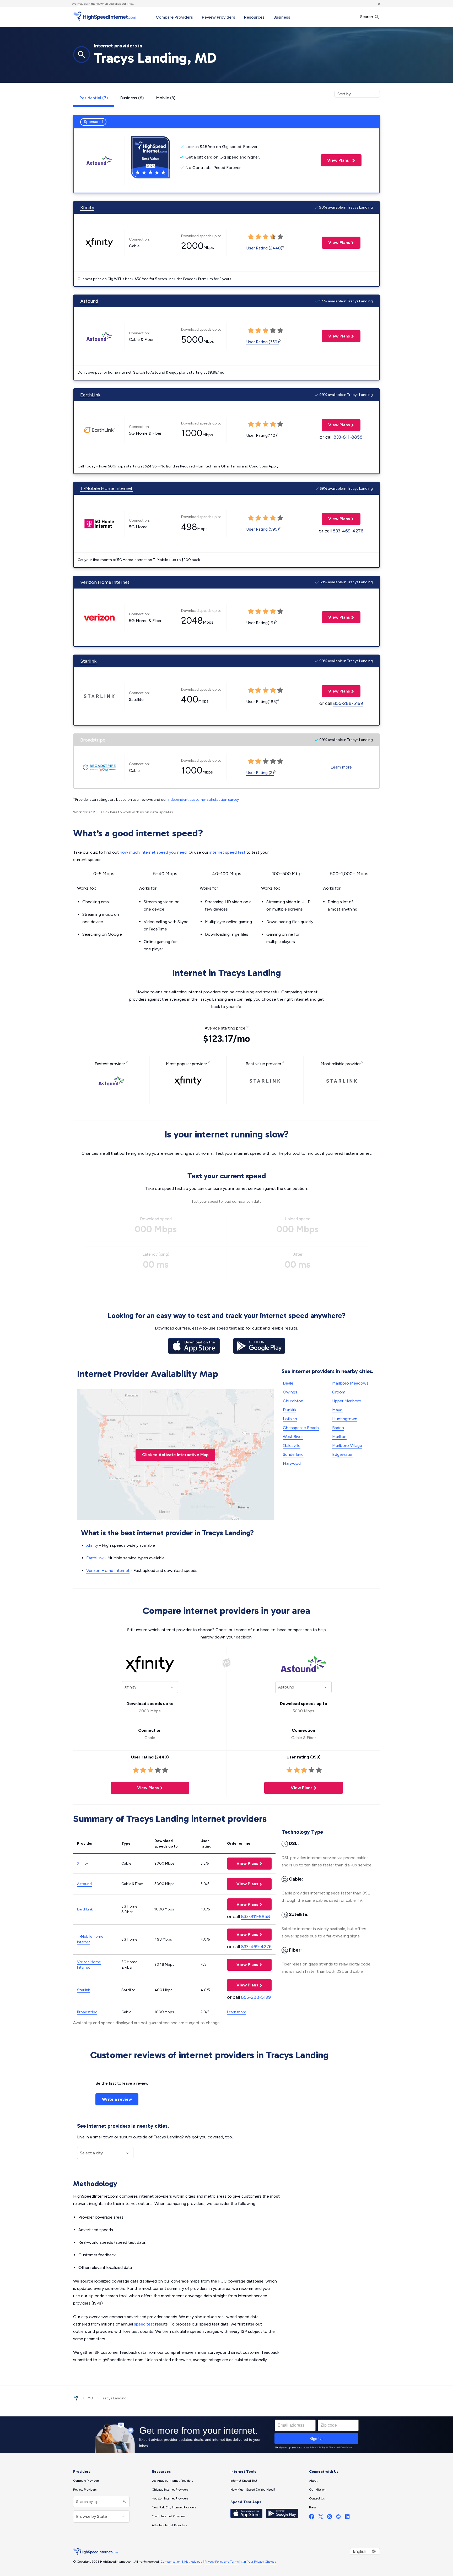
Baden (338, 1428)
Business (282, 17)
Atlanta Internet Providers (169, 2525)
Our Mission (317, 2490)
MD (90, 2398)
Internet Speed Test (244, 2481)
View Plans (335, 160)
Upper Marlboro (347, 1401)
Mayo (337, 1410)
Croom (339, 1392)
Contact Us (317, 2498)
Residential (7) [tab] (94, 98)
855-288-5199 (348, 703)
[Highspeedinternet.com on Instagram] (330, 2518)
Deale (288, 1383)
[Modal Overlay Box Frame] (226, 2435)
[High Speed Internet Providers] (105, 17)
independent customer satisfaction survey (203, 800)
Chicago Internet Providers (170, 2490)
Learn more (341, 767)
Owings (290, 1392)
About (313, 2481)
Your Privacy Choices (261, 2562)
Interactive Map (175, 1455)
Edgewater (342, 1454)
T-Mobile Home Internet (106, 488)
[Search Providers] (124, 2502)
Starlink (88, 661)
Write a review (117, 2099)
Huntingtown (345, 1419)
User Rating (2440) (264, 248)
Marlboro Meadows (350, 1383)
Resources (254, 17)
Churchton (293, 1401)
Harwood (292, 1463)
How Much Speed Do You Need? (253, 2490)
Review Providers (219, 17)
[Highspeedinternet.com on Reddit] (338, 2518)
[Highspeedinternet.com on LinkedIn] (347, 2518)
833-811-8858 (348, 437)
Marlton (339, 1437)
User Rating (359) (263, 342)
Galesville (292, 1445)
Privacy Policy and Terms (222, 2562)
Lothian (290, 1419)
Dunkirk (290, 1410)
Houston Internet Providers (170, 2498)
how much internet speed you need (153, 852)
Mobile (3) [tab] (166, 98)
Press (313, 2507)
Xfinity (87, 208)
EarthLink (90, 395)
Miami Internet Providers (169, 2516)
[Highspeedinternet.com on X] (321, 2518)
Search (367, 17)
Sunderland (293, 1454)
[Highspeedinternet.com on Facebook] (312, 2518)
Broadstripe (93, 740)
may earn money (89, 4)
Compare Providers (174, 17)
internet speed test (227, 852)
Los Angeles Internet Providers (172, 2481)
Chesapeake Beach (301, 1428)
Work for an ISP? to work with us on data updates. (123, 812)
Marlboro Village (347, 1445)
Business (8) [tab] (132, 98)
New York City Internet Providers (174, 2507)
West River (293, 1437)
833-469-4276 (348, 531)
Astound (89, 301)
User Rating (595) (263, 529)
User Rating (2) (260, 773)
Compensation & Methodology (181, 2562)
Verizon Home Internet (105, 582)
